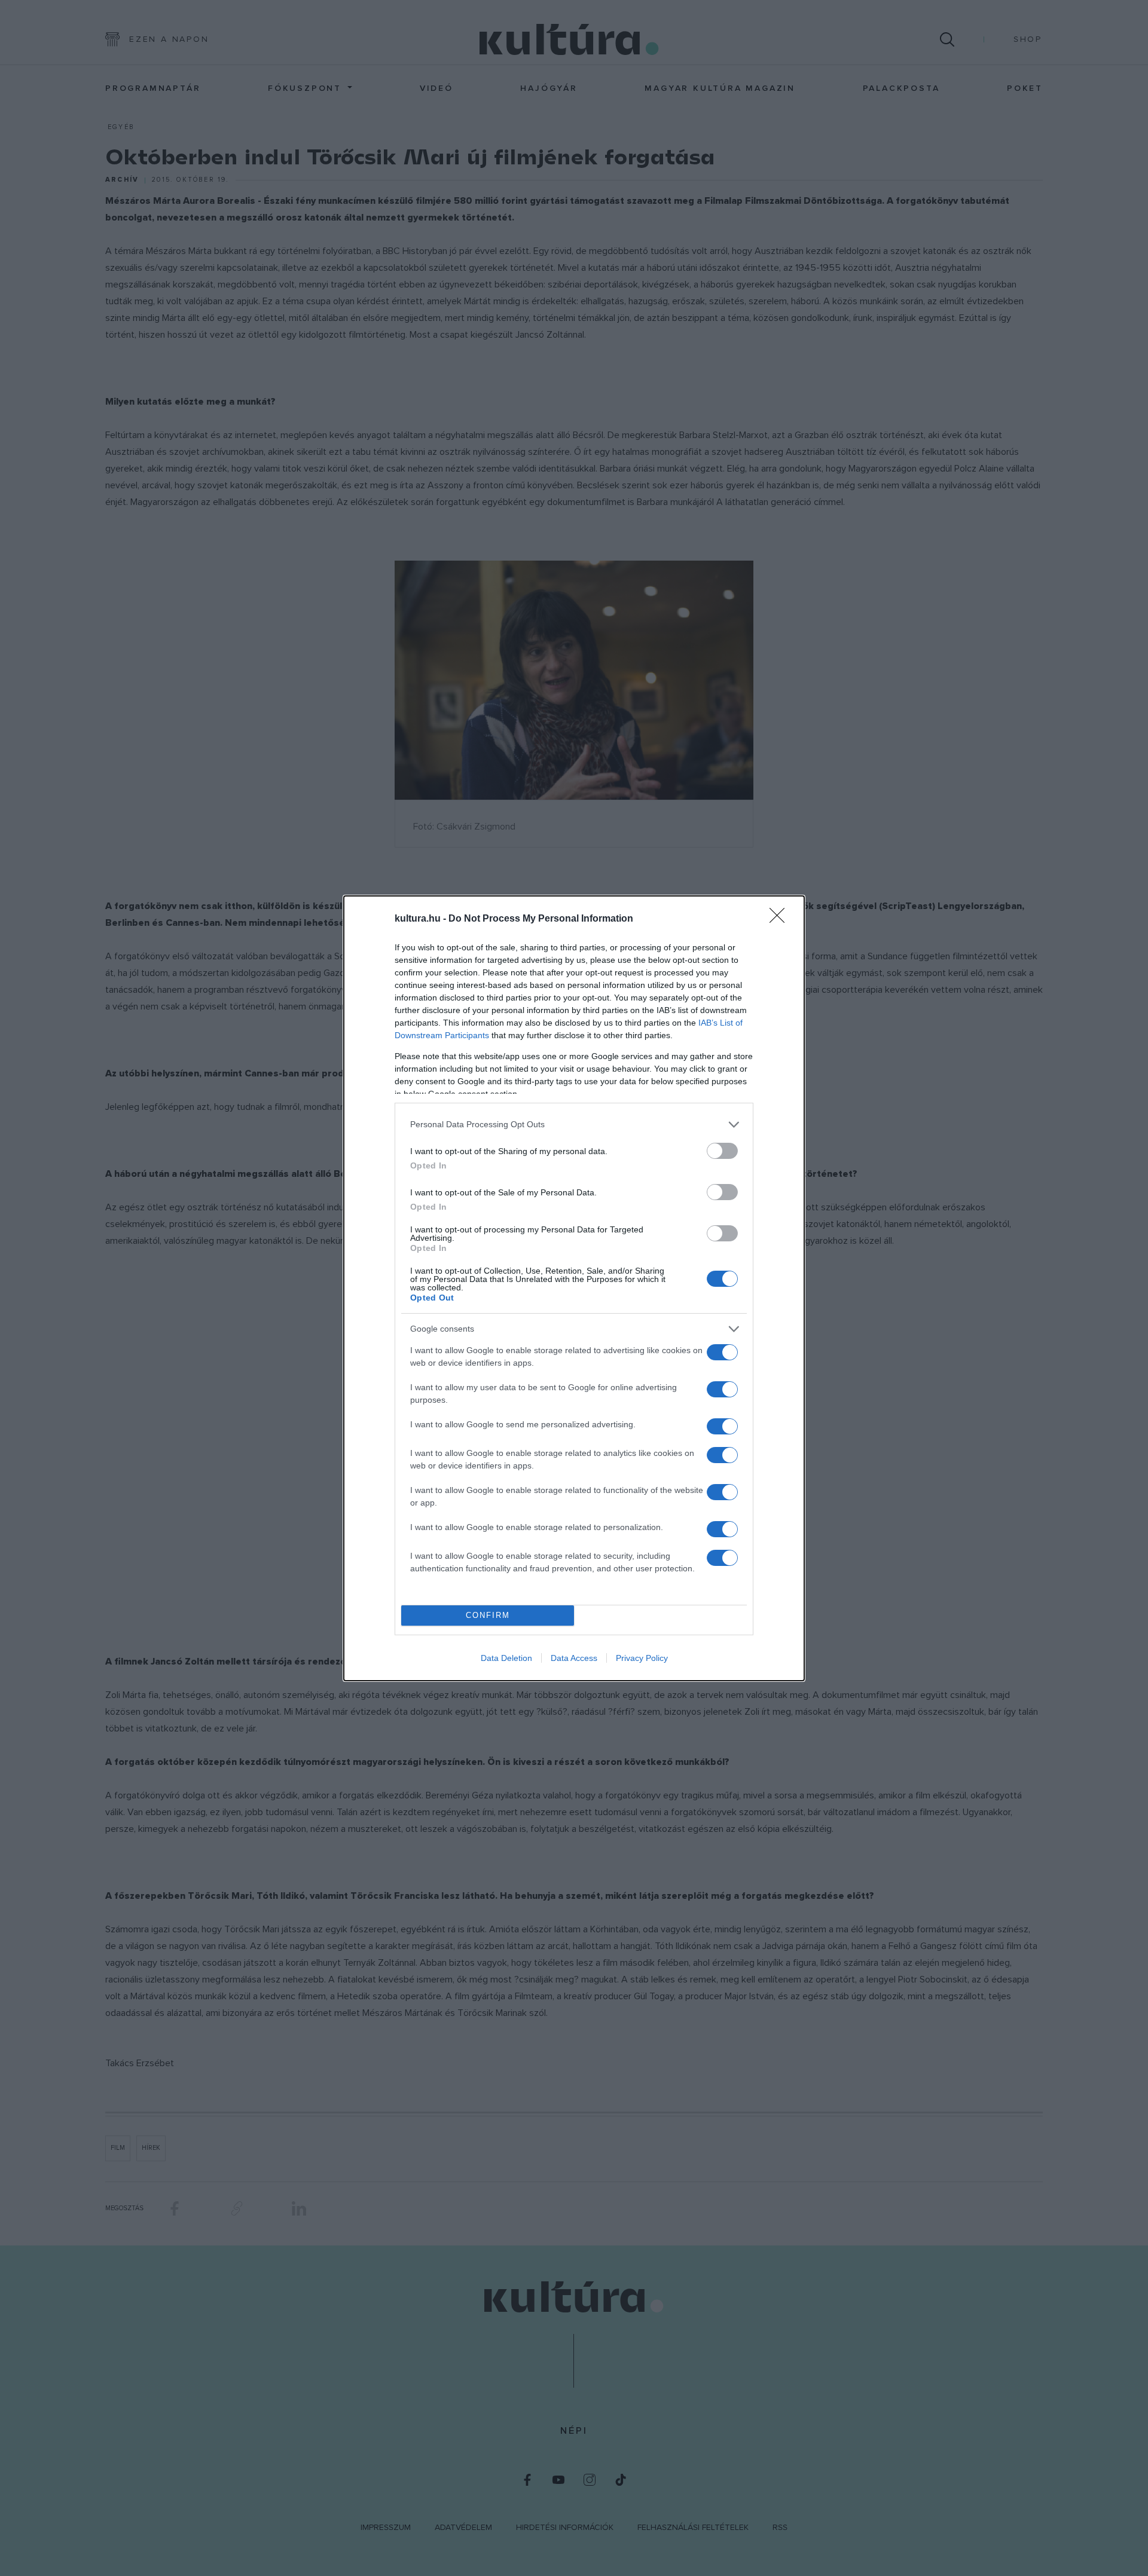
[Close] (781, 919)
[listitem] (574, 1125)
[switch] (722, 1151)
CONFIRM (488, 1615)
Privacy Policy (642, 1658)
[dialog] (574, 1288)
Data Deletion (506, 1658)
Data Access (574, 1658)
